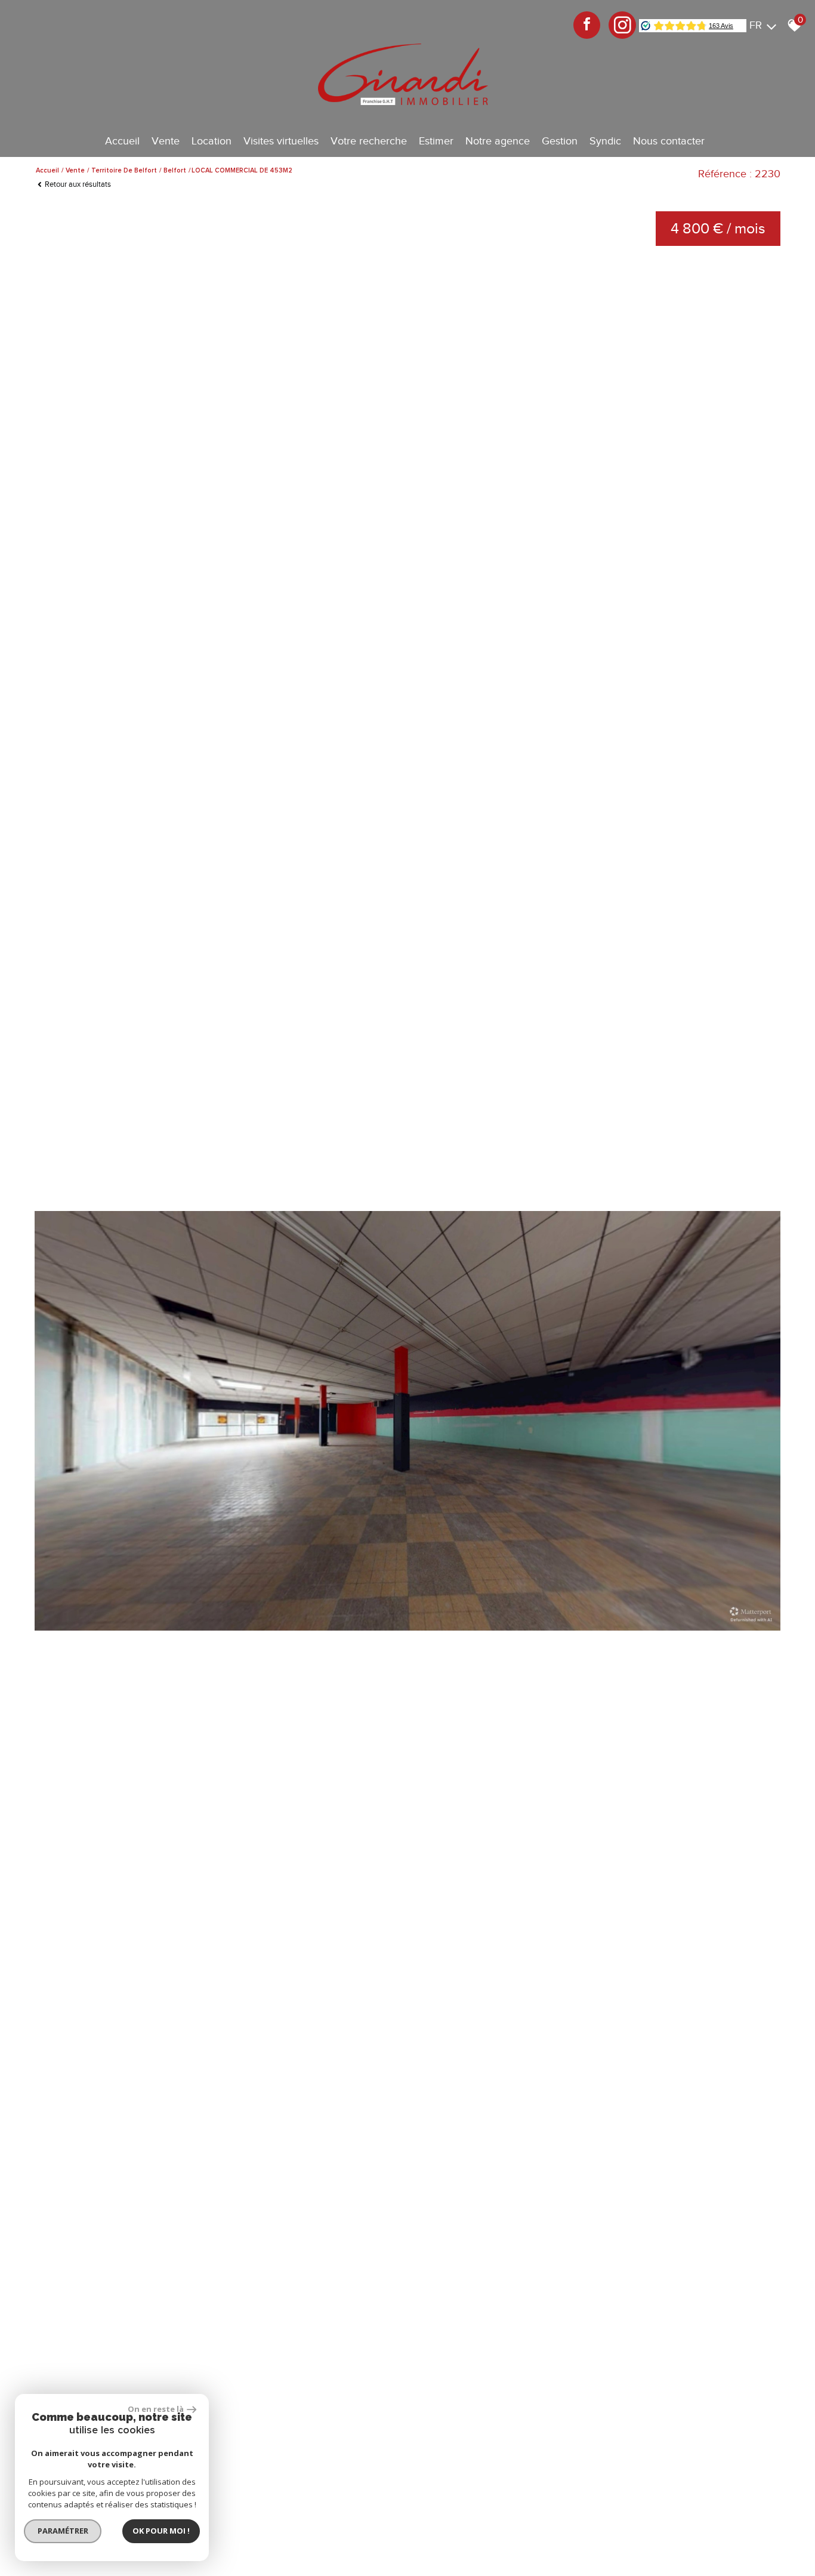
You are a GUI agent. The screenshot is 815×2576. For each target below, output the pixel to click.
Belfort (175, 170)
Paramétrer (63, 2531)
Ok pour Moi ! (161, 2531)
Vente (166, 141)
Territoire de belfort (124, 170)
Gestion (560, 141)
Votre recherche (369, 141)
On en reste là (156, 2409)
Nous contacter (669, 141)
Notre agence (498, 141)
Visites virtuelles (281, 141)
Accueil (122, 141)
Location (212, 141)
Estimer (436, 141)
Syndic (605, 141)
